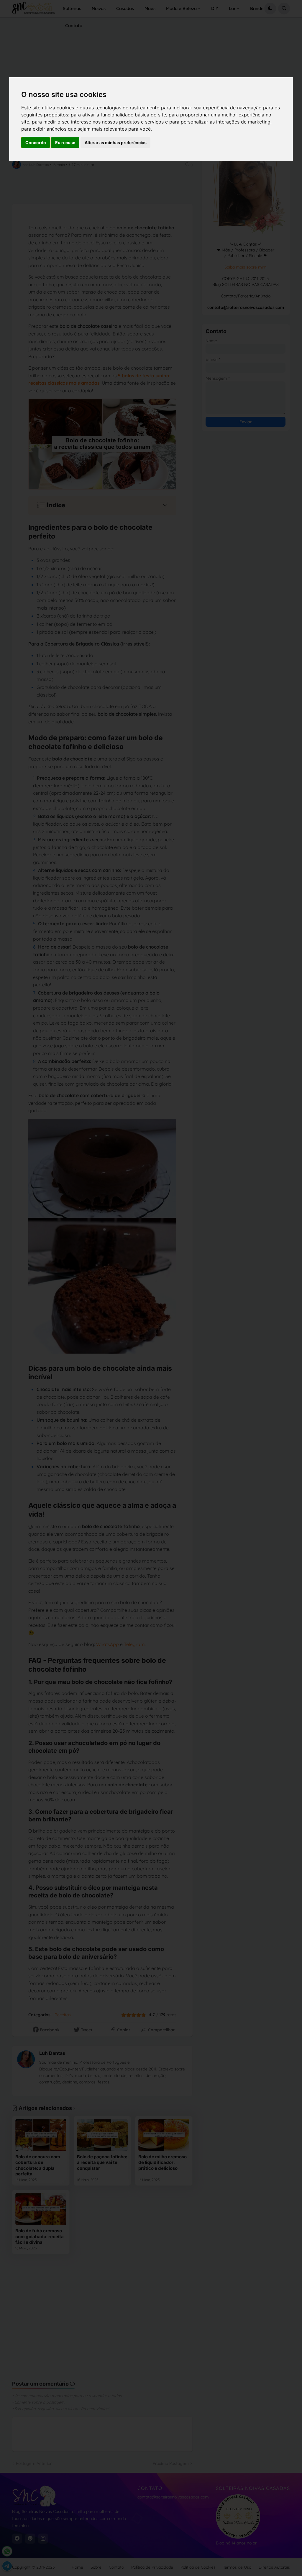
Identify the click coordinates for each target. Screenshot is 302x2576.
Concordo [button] (36, 143)
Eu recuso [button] (65, 143)
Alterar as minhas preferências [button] (116, 143)
